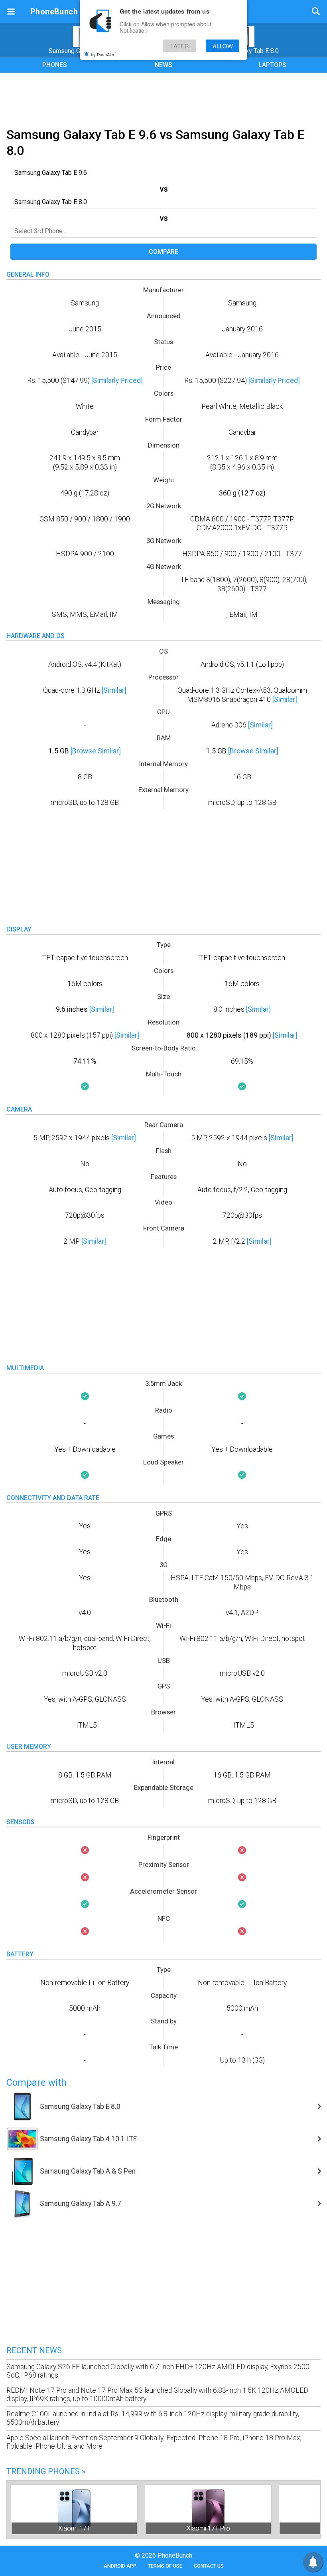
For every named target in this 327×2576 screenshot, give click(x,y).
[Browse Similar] (96, 751)
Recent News (34, 2350)
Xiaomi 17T (74, 2528)
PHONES (55, 65)
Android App (120, 2566)
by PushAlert (103, 54)
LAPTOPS (272, 65)
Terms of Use (165, 2566)
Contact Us (209, 2566)
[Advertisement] (163, 99)
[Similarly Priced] (117, 380)
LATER (180, 46)
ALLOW (223, 46)
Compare (163, 252)
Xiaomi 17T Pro (208, 2528)
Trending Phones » (46, 2471)
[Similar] (114, 690)
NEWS (163, 65)
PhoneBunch (54, 12)
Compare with (36, 2083)
